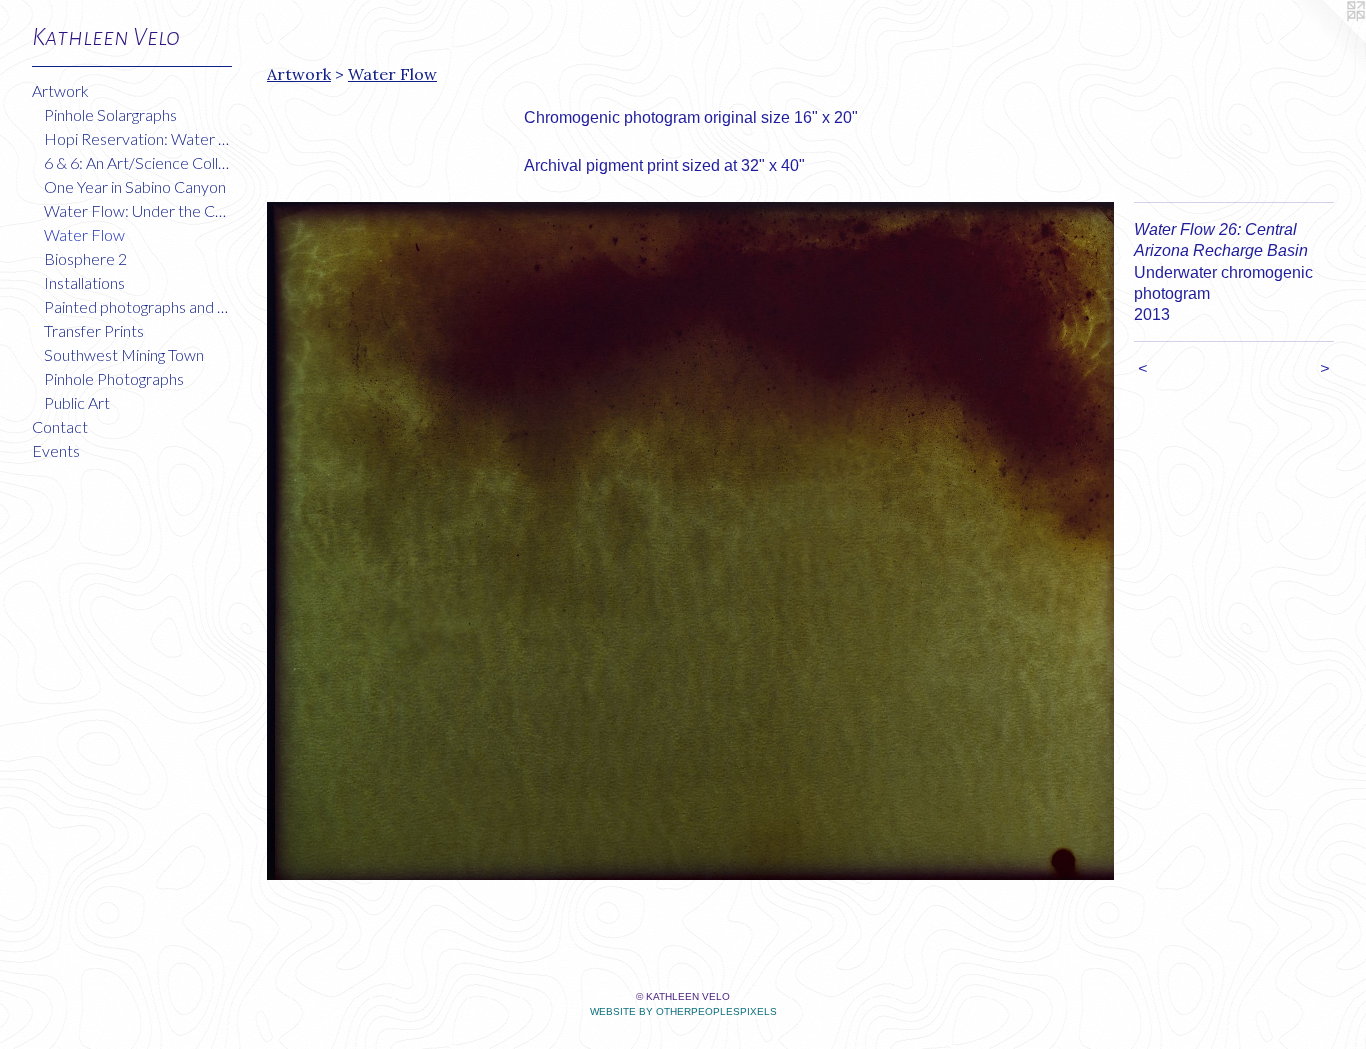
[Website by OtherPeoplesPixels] (1326, 40)
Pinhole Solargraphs (110, 114)
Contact (60, 426)
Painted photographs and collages (138, 306)
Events (56, 450)
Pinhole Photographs (114, 378)
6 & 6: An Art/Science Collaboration (138, 162)
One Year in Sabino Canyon (135, 186)
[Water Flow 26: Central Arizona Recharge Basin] (690, 541)
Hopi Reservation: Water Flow (138, 138)
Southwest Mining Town (124, 354)
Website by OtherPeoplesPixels (683, 1011)
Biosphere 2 (85, 258)
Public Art (77, 402)
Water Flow (84, 234)
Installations (84, 282)
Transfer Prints (94, 330)
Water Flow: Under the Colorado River (138, 210)
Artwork (60, 90)
